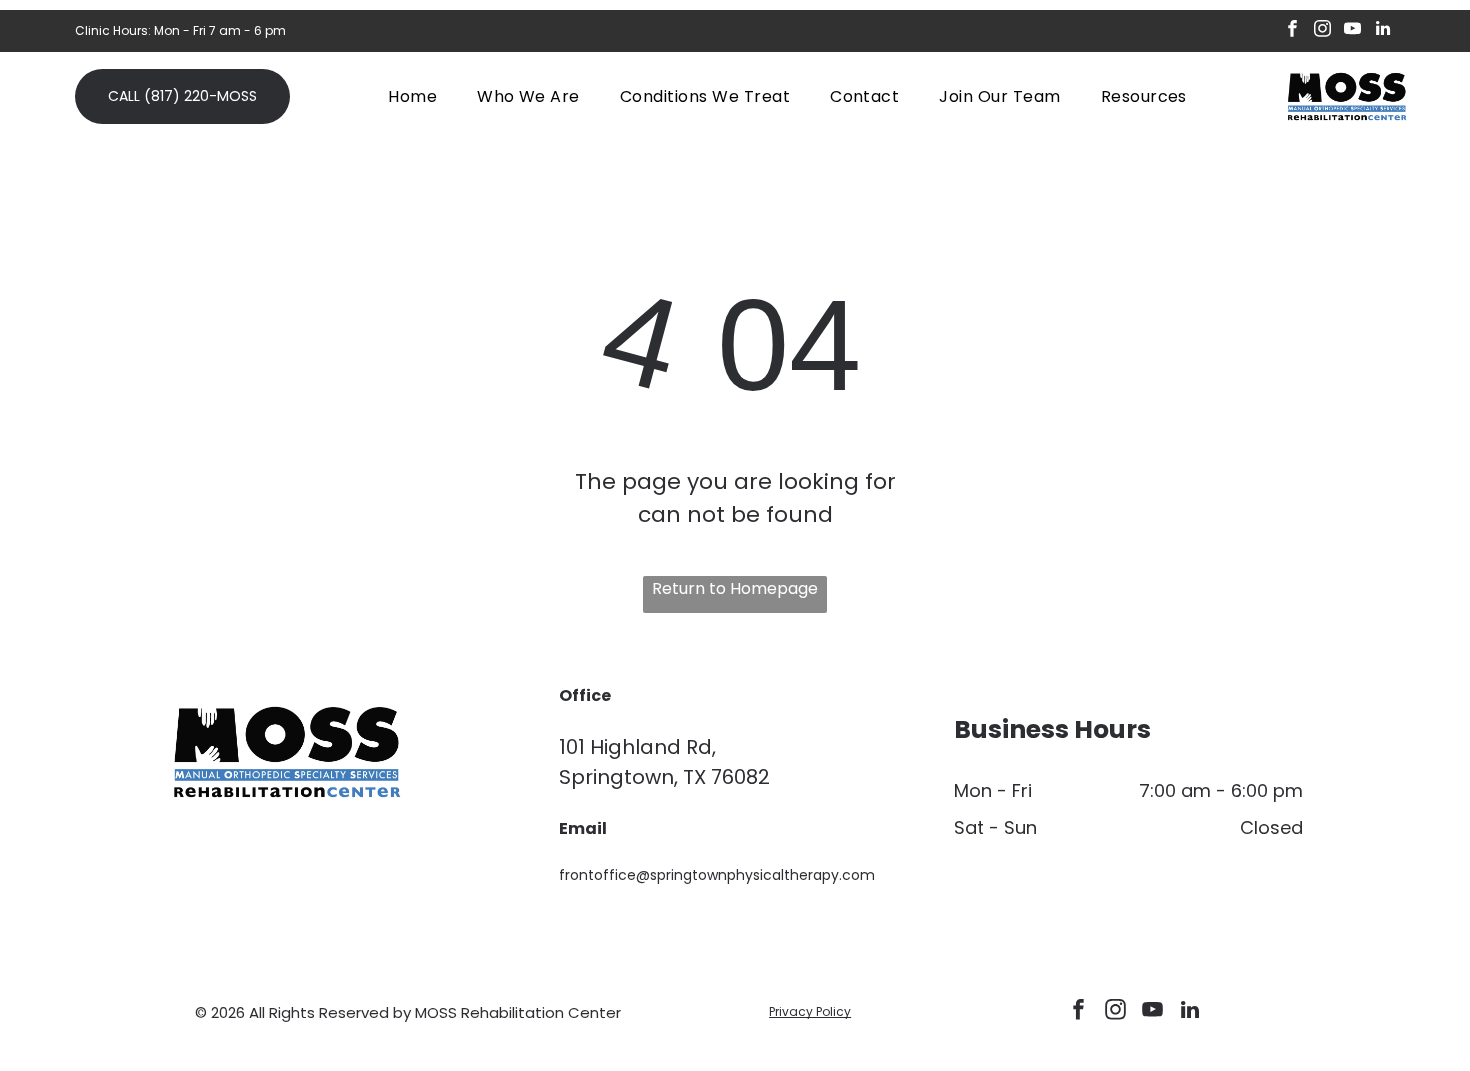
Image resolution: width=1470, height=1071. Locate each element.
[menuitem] (412, 95)
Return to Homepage (735, 588)
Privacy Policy (810, 1011)
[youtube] (1352, 31)
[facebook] (1292, 31)
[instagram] (1322, 31)
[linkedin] (1382, 31)
